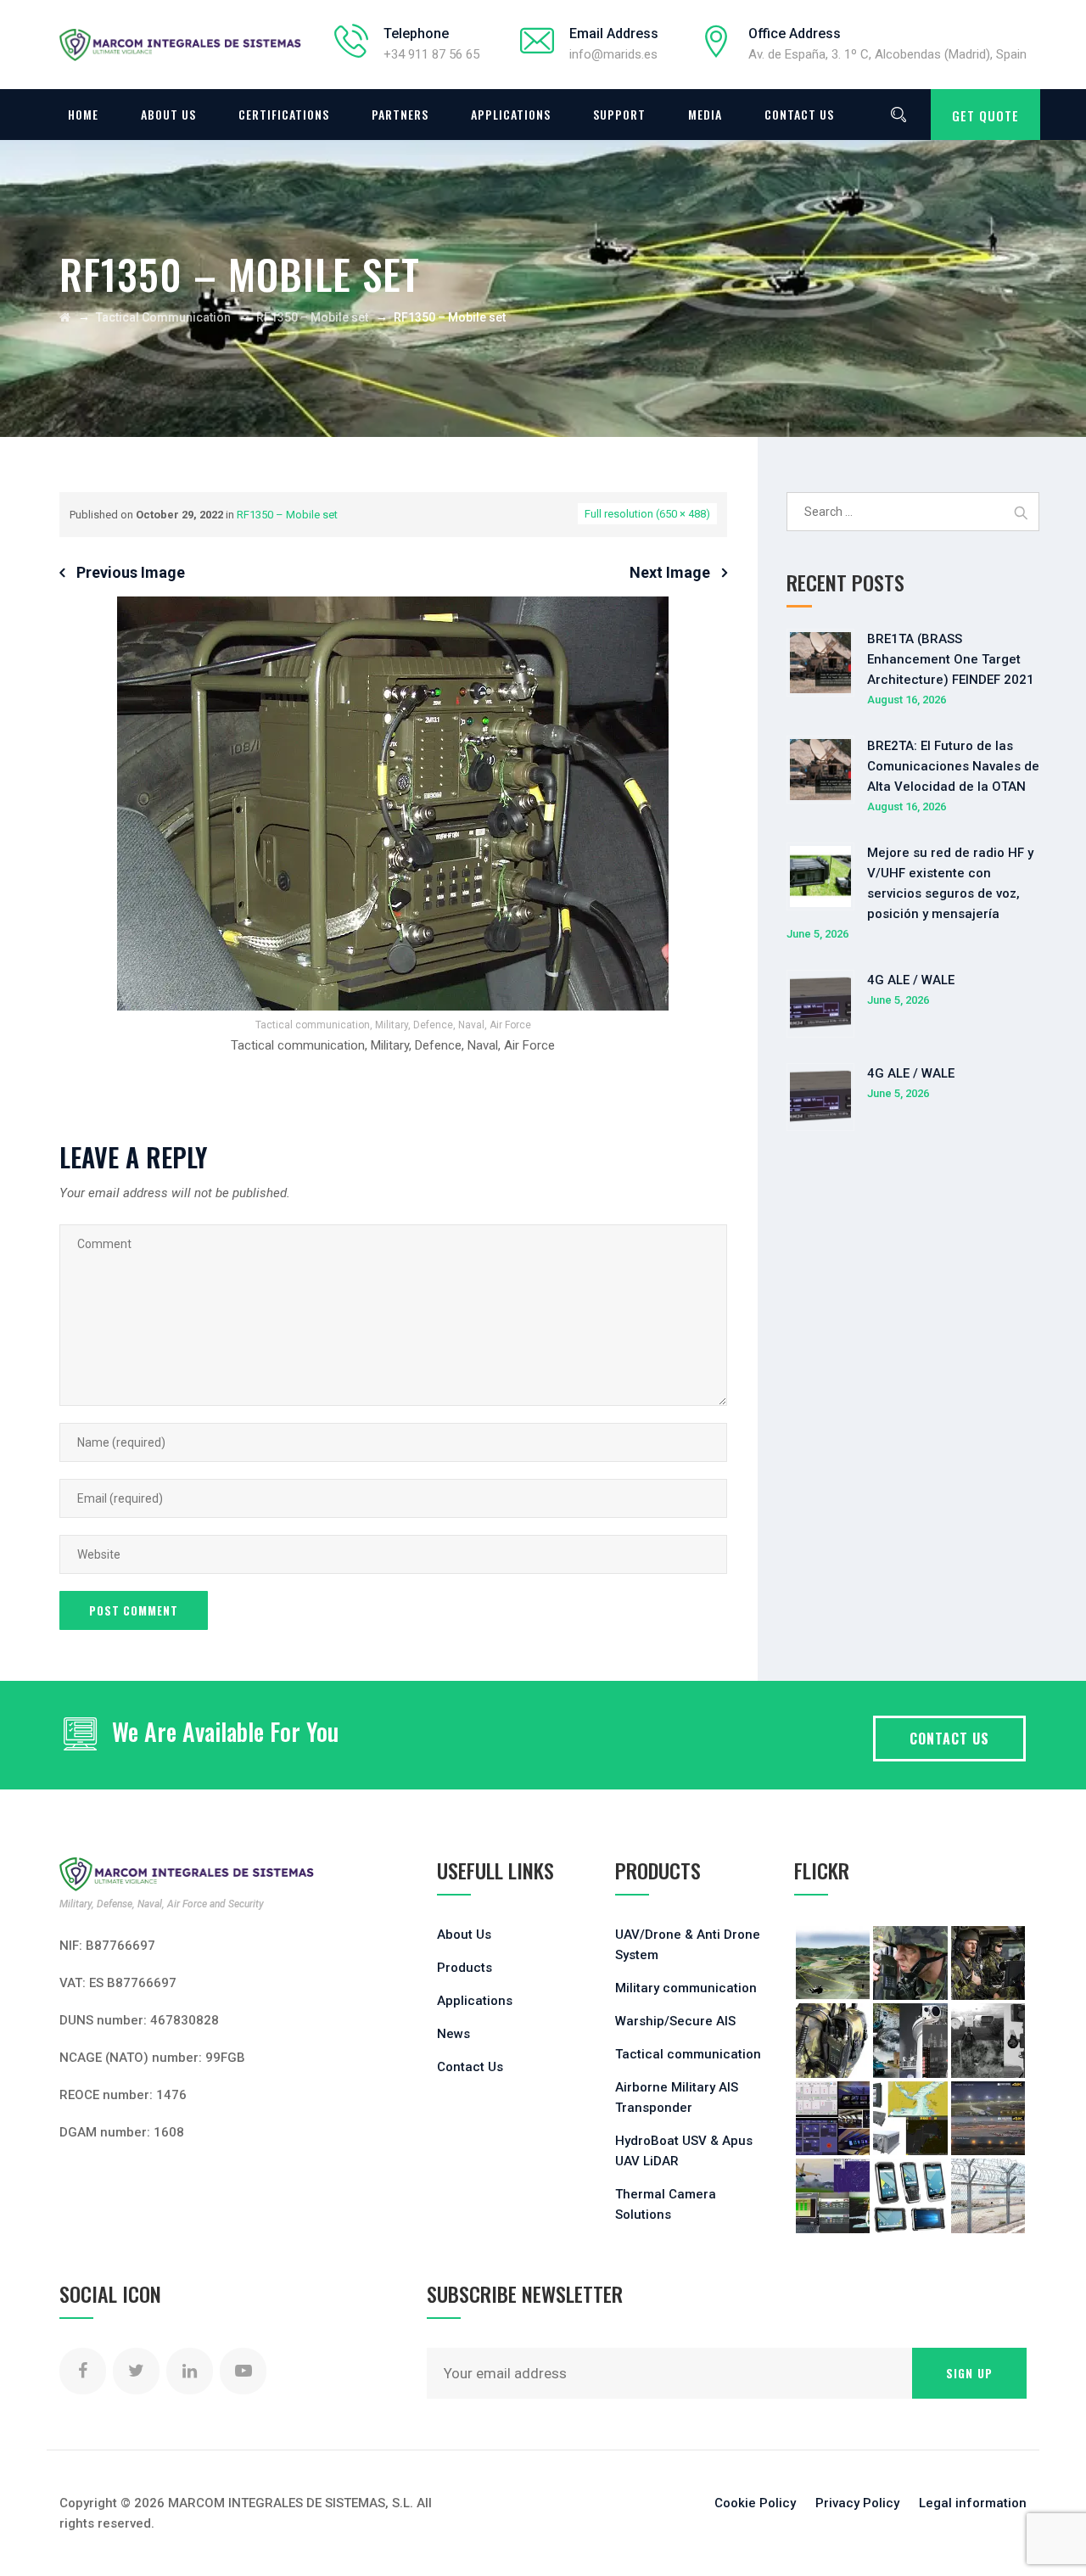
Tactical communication (688, 2054)
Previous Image (131, 572)
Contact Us (799, 114)
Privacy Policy (857, 2503)
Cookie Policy (755, 2503)
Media (705, 114)
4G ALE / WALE (911, 980)
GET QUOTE (985, 115)
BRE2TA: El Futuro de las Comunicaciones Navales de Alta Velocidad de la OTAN (953, 766)
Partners (400, 114)
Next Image (670, 572)
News (453, 2034)
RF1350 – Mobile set (287, 515)
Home (83, 114)
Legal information (973, 2503)
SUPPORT (619, 114)
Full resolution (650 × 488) (647, 514)
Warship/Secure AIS (675, 2021)
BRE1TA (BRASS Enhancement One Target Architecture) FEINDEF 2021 (951, 659)
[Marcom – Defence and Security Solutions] (180, 45)
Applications (511, 114)
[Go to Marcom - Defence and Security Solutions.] (65, 317)
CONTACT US (949, 1739)
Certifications (284, 114)
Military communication (686, 1988)
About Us (168, 114)
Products (465, 1968)
